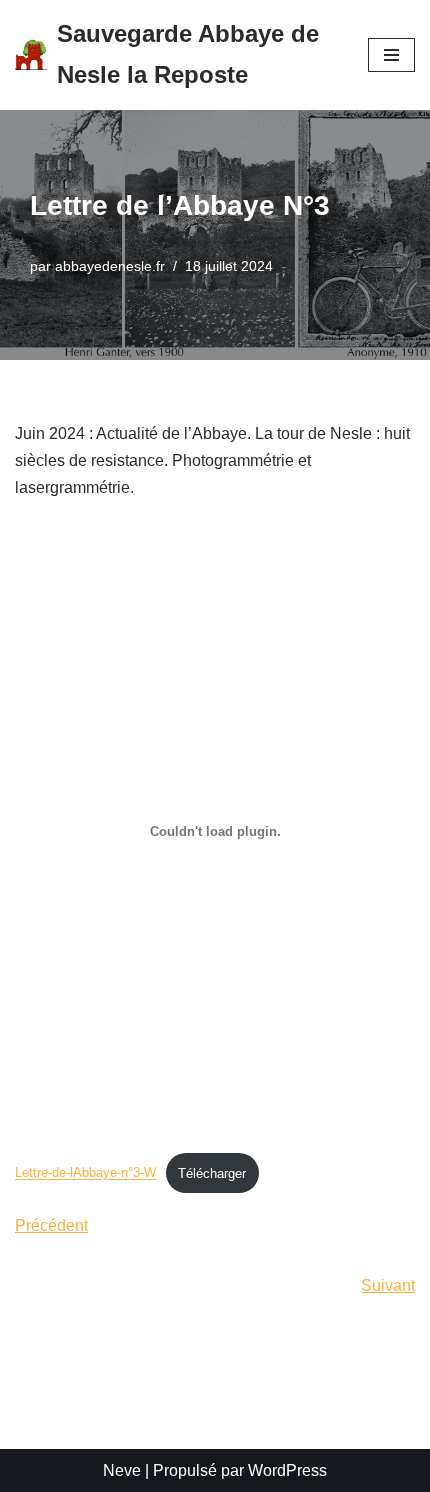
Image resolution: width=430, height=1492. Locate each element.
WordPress (287, 1470)
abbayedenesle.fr (110, 266)
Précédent (51, 1225)
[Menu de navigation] (391, 55)
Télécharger (212, 1173)
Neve (122, 1470)
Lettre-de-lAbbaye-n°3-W (85, 1173)
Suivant (388, 1285)
